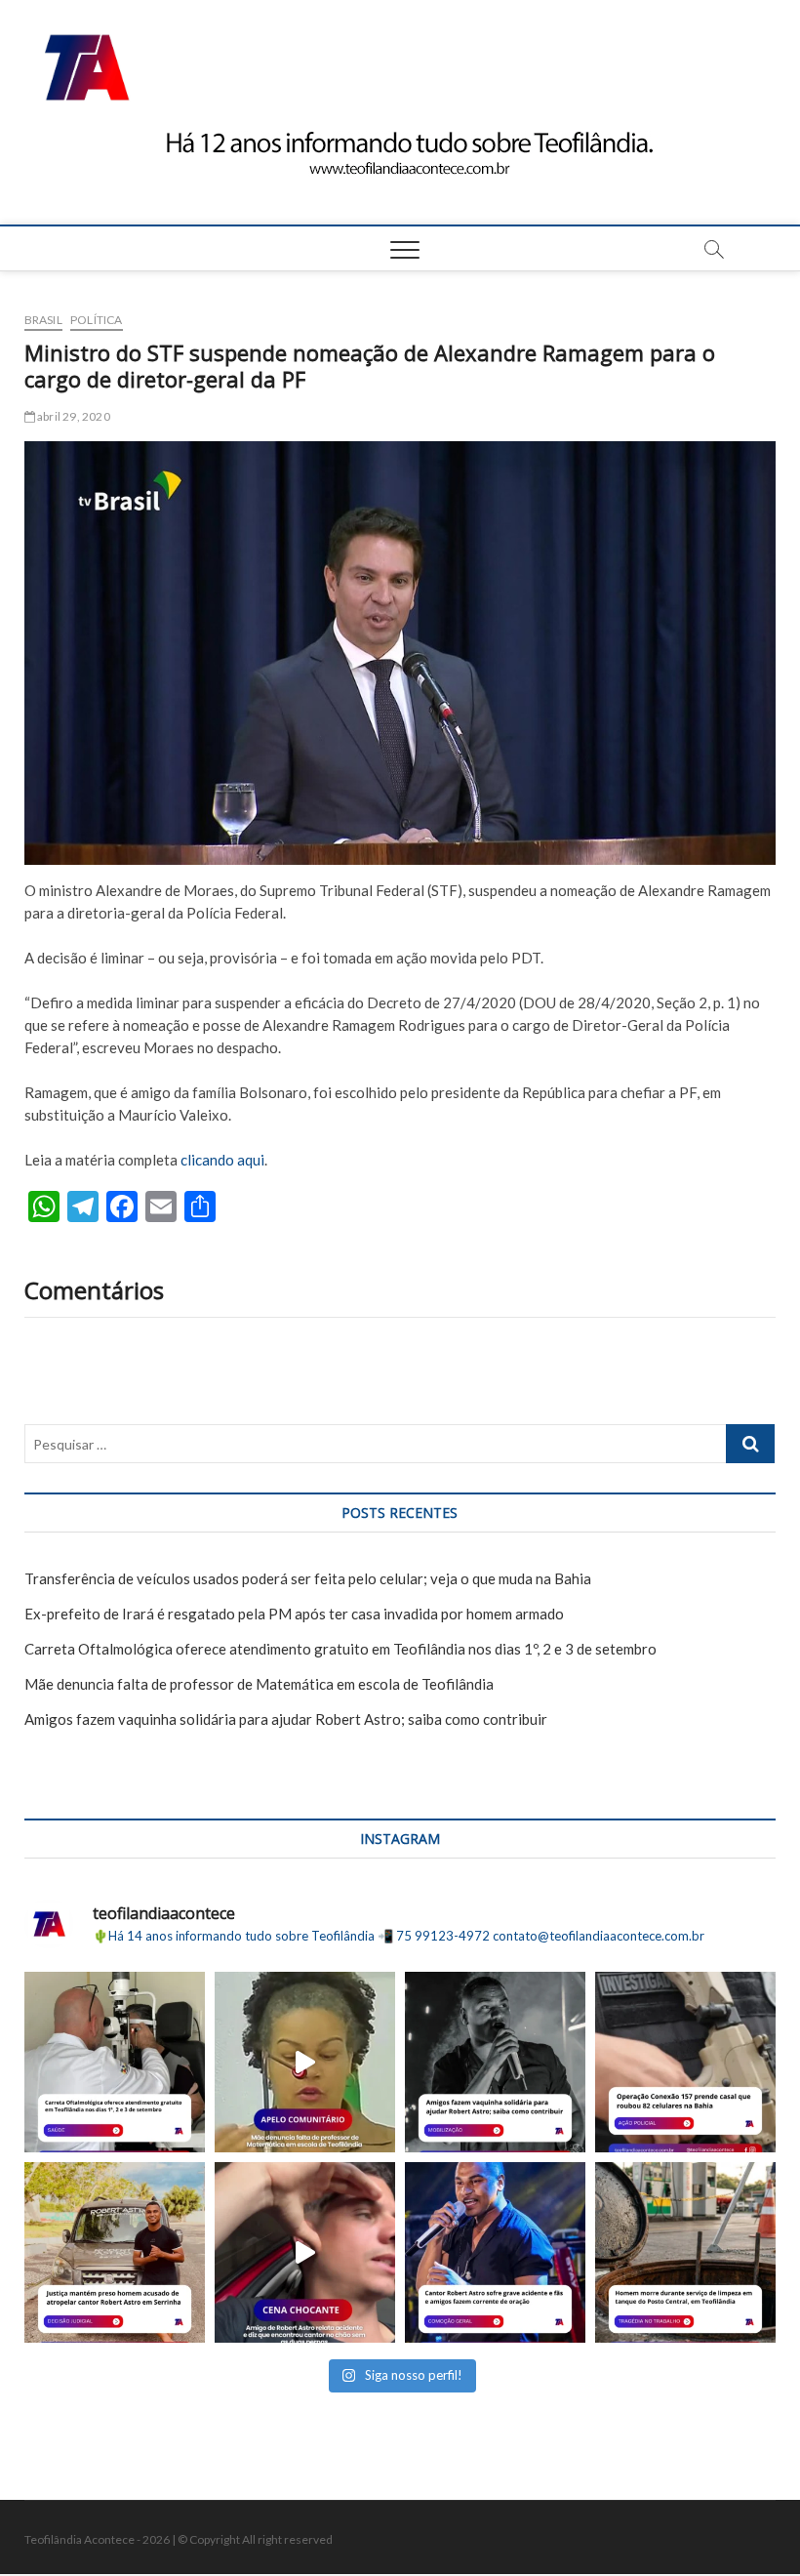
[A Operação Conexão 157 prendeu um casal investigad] (685, 2062)
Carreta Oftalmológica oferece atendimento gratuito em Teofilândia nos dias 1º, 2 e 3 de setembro (340, 1649)
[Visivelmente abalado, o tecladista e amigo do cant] (305, 2252)
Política (97, 320)
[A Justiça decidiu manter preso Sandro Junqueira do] (115, 2252)
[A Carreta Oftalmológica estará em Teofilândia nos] (115, 2062)
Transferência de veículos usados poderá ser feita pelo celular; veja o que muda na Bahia (308, 1578)
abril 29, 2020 (73, 416)
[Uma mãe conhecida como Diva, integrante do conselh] (305, 2062)
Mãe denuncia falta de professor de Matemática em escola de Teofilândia (259, 1684)
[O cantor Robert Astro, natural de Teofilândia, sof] (495, 2252)
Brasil (43, 320)
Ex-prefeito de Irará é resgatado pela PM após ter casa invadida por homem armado (294, 1614)
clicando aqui (222, 1160)
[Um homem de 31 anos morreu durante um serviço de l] (685, 2252)
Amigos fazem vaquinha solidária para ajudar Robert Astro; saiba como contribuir (286, 1719)
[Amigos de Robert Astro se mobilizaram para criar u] (495, 2062)
